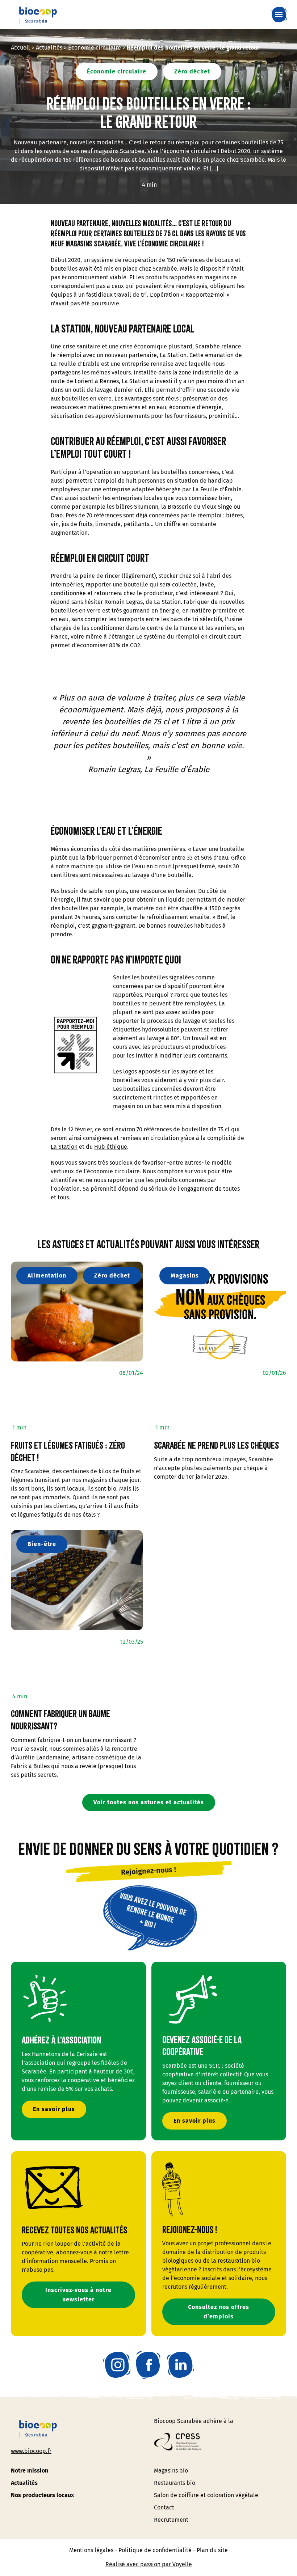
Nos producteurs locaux (42, 2495)
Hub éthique (111, 1147)
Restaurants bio (175, 2483)
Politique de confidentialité (155, 2550)
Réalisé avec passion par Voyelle (149, 2564)
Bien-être (42, 1544)
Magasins (185, 1276)
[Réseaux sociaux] (117, 2365)
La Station (64, 1147)
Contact (164, 2507)
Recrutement (171, 2520)
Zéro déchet (192, 71)
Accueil (20, 48)
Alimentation (47, 1276)
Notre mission (30, 2471)
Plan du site (212, 2550)
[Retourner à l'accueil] (38, 14)
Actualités (49, 48)
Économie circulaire (95, 48)
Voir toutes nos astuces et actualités (149, 1802)
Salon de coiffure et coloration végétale (206, 2495)
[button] (281, 14)
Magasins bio (171, 2471)
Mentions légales (91, 2550)
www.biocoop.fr (31, 2451)
